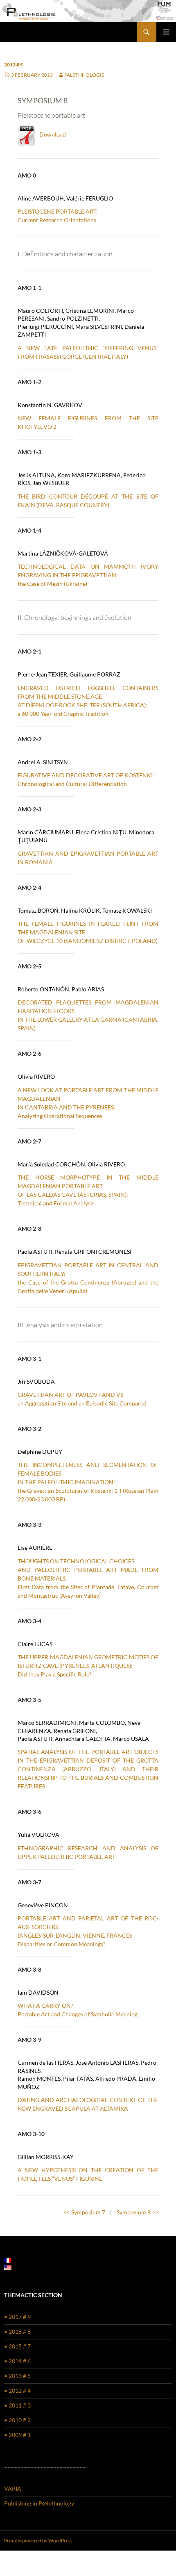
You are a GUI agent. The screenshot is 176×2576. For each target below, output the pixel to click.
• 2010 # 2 (17, 2420)
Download (51, 134)
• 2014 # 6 (17, 2361)
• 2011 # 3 (17, 2405)
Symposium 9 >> (138, 2212)
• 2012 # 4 (17, 2390)
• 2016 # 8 (17, 2331)
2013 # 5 (14, 65)
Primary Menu (166, 32)
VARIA (13, 2488)
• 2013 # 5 (17, 2376)
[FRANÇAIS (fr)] (8, 2259)
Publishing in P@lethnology (39, 2503)
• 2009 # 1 (17, 2435)
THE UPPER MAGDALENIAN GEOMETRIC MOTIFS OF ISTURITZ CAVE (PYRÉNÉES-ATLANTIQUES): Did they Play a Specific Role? (88, 1666)
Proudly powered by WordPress (38, 2541)
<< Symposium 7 (84, 2212)
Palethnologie (84, 75)
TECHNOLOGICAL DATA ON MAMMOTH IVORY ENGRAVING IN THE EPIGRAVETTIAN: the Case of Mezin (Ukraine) (88, 575)
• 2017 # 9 (17, 2317)
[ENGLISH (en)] (8, 2267)
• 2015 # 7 (17, 2346)
